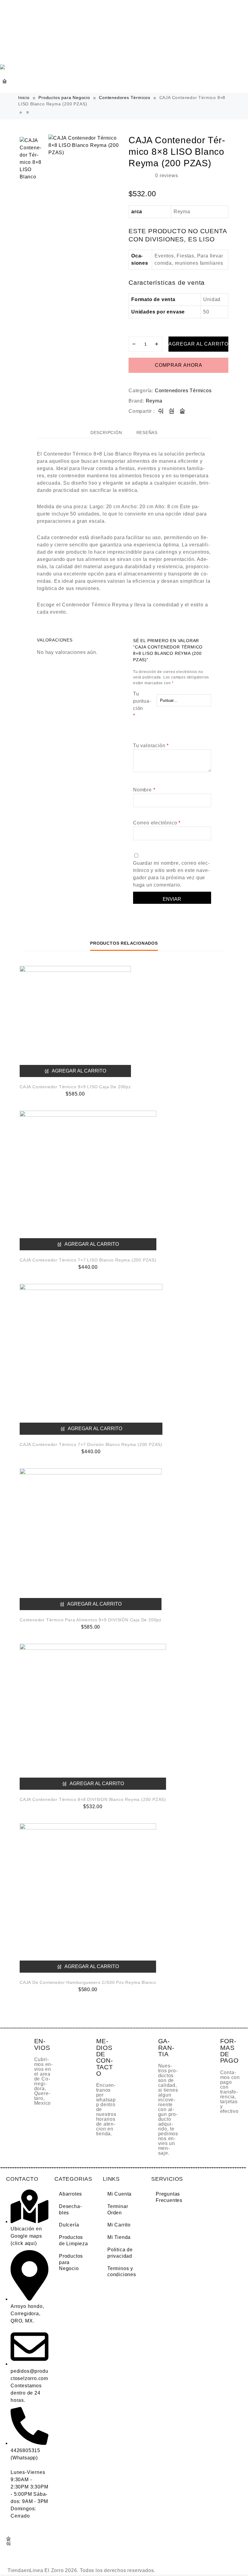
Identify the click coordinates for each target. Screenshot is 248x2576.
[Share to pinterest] (183, 411)
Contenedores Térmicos (125, 98)
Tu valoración (151, 746)
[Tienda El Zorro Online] (5, 67)
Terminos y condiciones (122, 2272)
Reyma (154, 401)
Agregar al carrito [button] (78, 1071)
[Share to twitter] (172, 411)
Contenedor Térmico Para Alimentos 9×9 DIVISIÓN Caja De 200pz (91, 1620)
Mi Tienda (119, 2237)
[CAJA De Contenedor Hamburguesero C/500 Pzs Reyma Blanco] (88, 1898)
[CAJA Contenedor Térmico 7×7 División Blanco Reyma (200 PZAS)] (91, 1359)
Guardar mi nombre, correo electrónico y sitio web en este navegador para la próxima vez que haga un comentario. (171, 874)
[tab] (106, 433)
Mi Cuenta (119, 2194)
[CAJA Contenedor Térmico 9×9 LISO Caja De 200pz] (75, 1021)
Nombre (144, 790)
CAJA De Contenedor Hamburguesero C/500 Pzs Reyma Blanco (88, 1982)
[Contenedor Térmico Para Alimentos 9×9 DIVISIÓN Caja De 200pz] (91, 1539)
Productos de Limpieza (73, 2240)
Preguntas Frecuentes (169, 2197)
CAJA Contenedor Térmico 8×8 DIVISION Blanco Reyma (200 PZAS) (93, 1799)
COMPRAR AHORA (179, 365)
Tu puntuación (142, 705)
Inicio (24, 98)
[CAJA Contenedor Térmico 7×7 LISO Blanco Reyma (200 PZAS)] (88, 1180)
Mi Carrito (119, 2225)
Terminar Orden (118, 2210)
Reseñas (147, 433)
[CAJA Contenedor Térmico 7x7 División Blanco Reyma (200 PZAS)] (21, 113)
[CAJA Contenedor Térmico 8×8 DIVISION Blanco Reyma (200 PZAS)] (28, 113)
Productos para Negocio (64, 98)
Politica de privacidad (120, 2253)
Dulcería (69, 2225)
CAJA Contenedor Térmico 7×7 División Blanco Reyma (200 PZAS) (91, 1444)
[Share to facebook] (161, 411)
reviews (166, 176)
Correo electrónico (157, 823)
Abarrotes (70, 2194)
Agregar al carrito (198, 344)
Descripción (106, 433)
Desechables (70, 2210)
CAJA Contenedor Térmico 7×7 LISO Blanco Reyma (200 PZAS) (88, 1260)
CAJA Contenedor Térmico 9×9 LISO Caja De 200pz (75, 1087)
